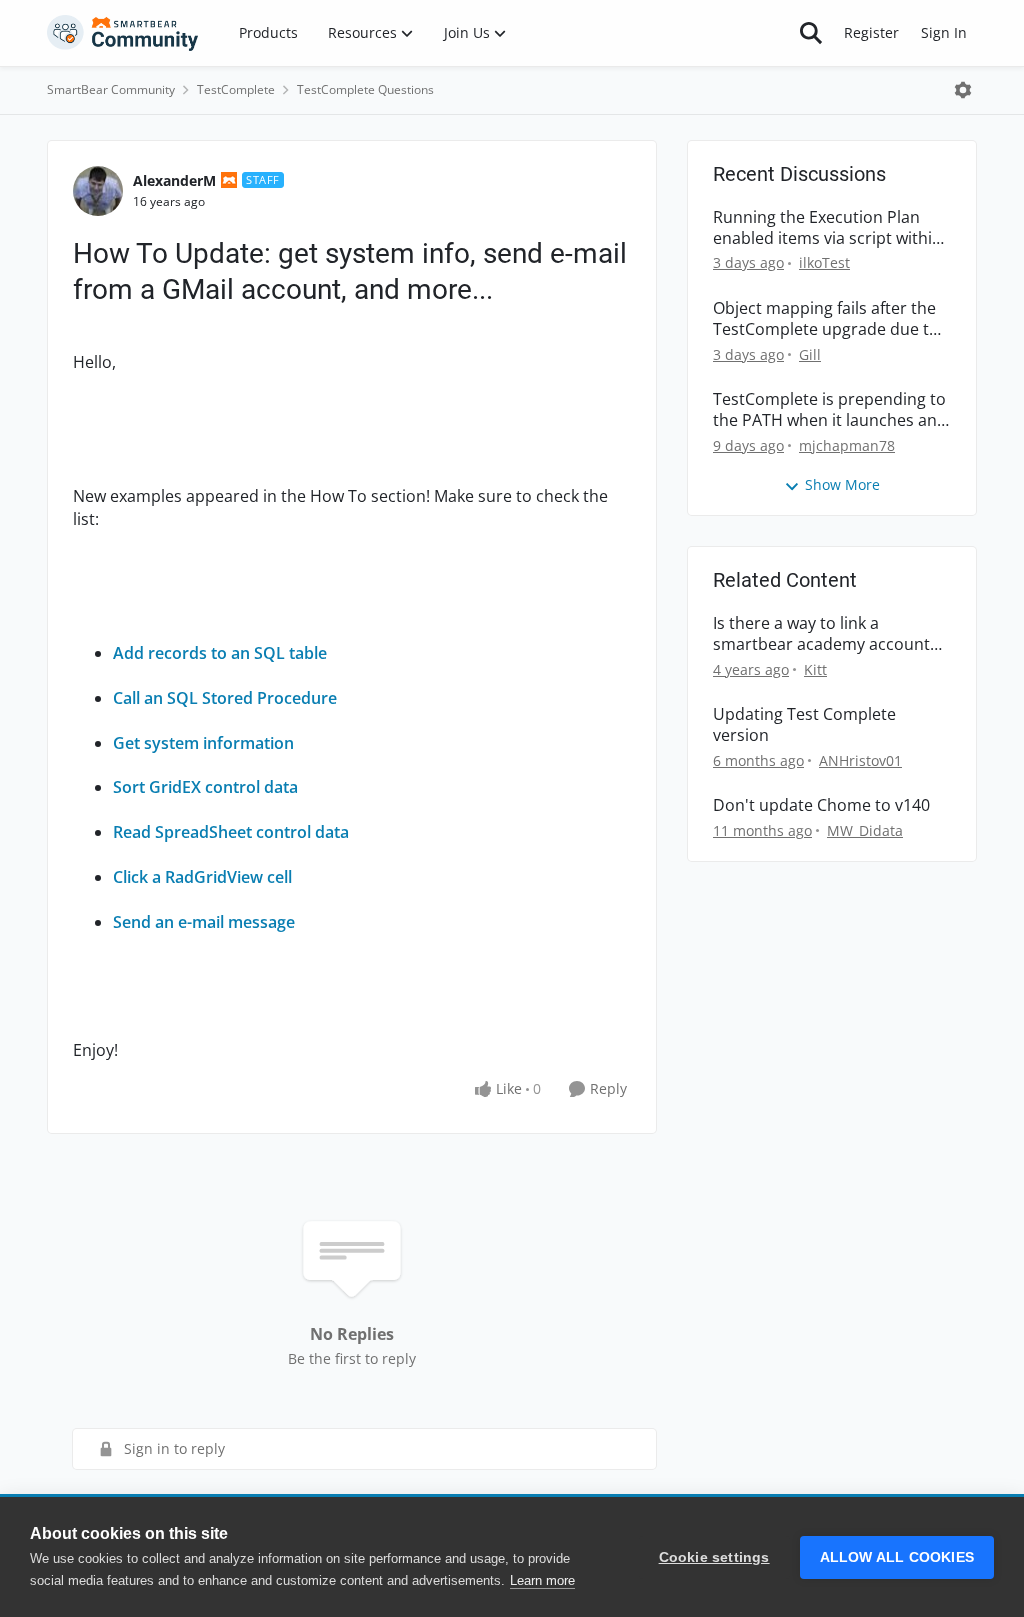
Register (871, 32)
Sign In (944, 32)
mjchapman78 (847, 445)
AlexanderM (174, 180)
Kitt (815, 669)
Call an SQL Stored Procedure (225, 698)
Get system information (203, 743)
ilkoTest (824, 262)
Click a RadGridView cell (202, 877)
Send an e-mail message (204, 922)
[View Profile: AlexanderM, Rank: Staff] (98, 191)
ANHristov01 (860, 760)
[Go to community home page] (123, 33)
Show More (842, 484)
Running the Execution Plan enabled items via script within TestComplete (827, 228)
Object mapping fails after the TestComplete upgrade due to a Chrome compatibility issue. (826, 319)
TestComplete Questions (365, 89)
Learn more (542, 1580)
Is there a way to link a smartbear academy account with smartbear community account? (821, 634)
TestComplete (236, 89)
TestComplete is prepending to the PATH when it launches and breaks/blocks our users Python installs (830, 410)
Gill (810, 354)
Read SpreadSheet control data (231, 832)
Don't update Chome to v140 (821, 805)
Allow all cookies (897, 1557)
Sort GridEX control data (205, 787)
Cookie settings (714, 1557)
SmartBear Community (111, 89)
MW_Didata (865, 830)
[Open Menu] (963, 90)
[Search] (811, 33)
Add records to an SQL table (220, 653)
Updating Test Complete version (804, 725)
